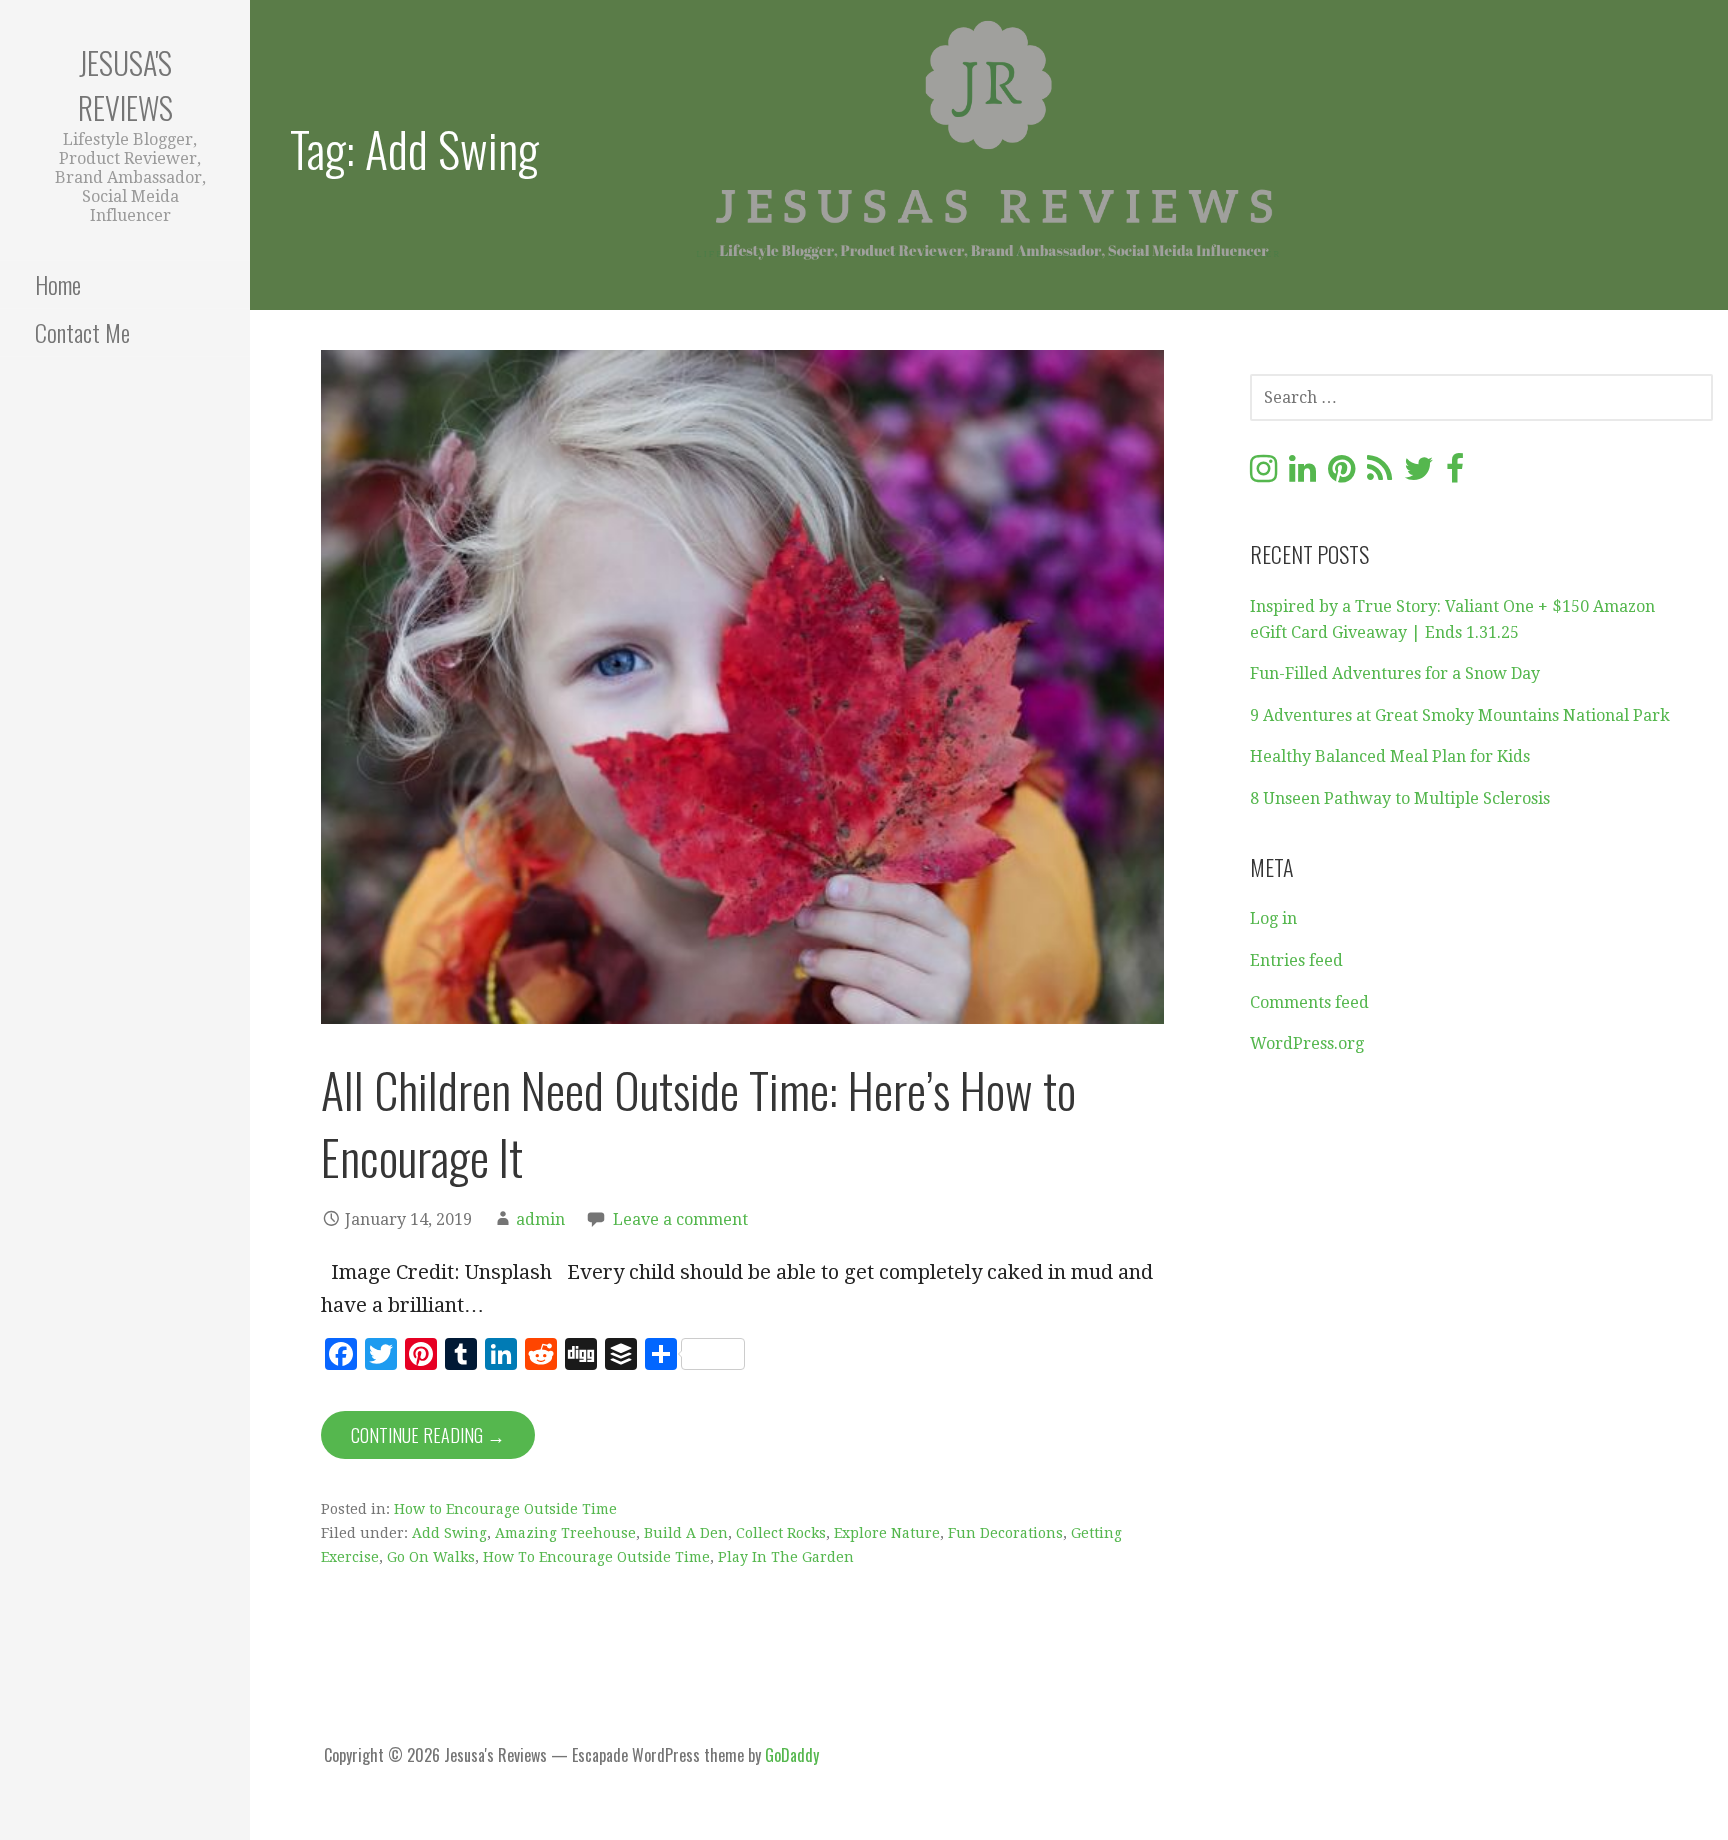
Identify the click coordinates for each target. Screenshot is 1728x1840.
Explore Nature (887, 1533)
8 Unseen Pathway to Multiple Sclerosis (1400, 798)
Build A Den (686, 1533)
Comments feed (1309, 1002)
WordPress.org (1307, 1043)
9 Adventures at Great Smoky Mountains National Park (1460, 715)
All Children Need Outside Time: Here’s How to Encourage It (698, 1123)
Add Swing (449, 1533)
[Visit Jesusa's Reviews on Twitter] (1419, 474)
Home (58, 284)
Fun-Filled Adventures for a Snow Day (1395, 673)
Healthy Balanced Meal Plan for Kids (1390, 756)
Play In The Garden (786, 1557)
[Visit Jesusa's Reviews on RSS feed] (1379, 474)
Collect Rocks (781, 1533)
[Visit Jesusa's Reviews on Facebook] (1455, 474)
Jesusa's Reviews (125, 85)
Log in (1273, 918)
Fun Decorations (1005, 1533)
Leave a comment (680, 1219)
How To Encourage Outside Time (596, 1557)
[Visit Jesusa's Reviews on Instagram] (1263, 474)
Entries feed (1296, 960)
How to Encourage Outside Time (505, 1509)
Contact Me (82, 332)
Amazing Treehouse (565, 1533)
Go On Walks (431, 1557)
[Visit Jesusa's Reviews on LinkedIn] (1302, 474)
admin (540, 1219)
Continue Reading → (428, 1435)
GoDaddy (792, 1755)
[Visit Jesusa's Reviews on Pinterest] (1341, 474)
